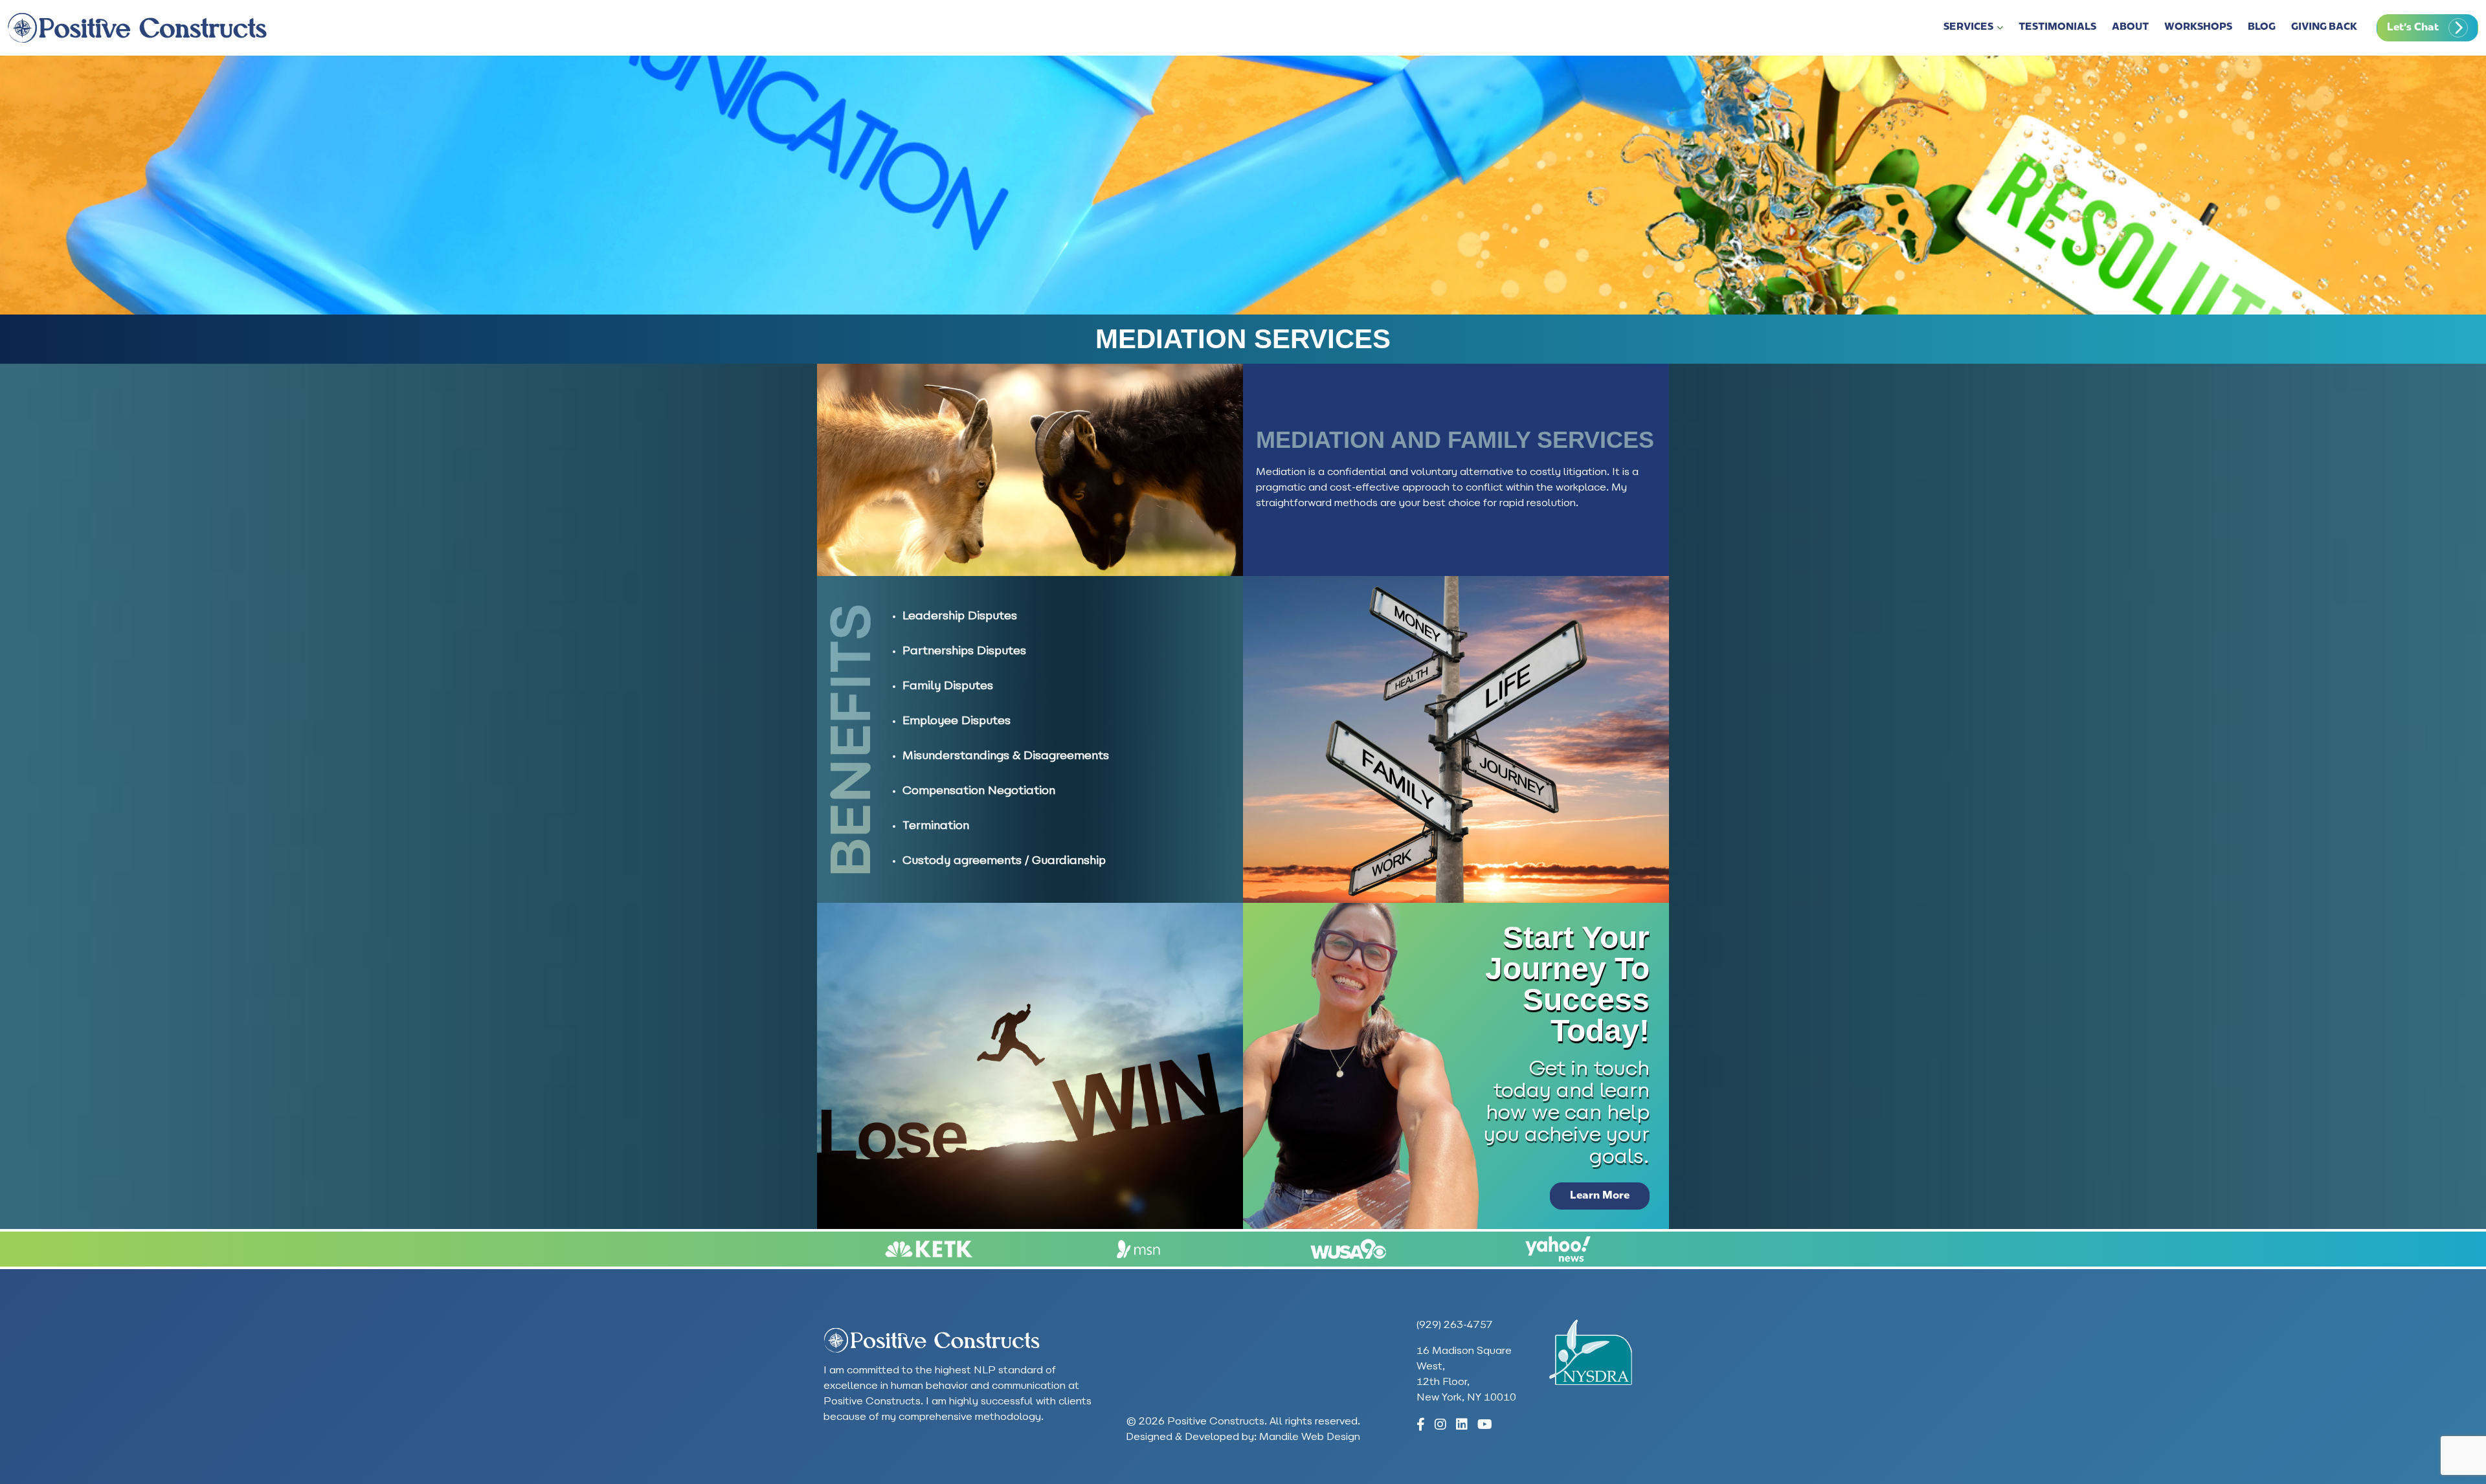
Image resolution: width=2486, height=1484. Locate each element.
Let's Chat (2413, 28)
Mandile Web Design (1310, 1437)
